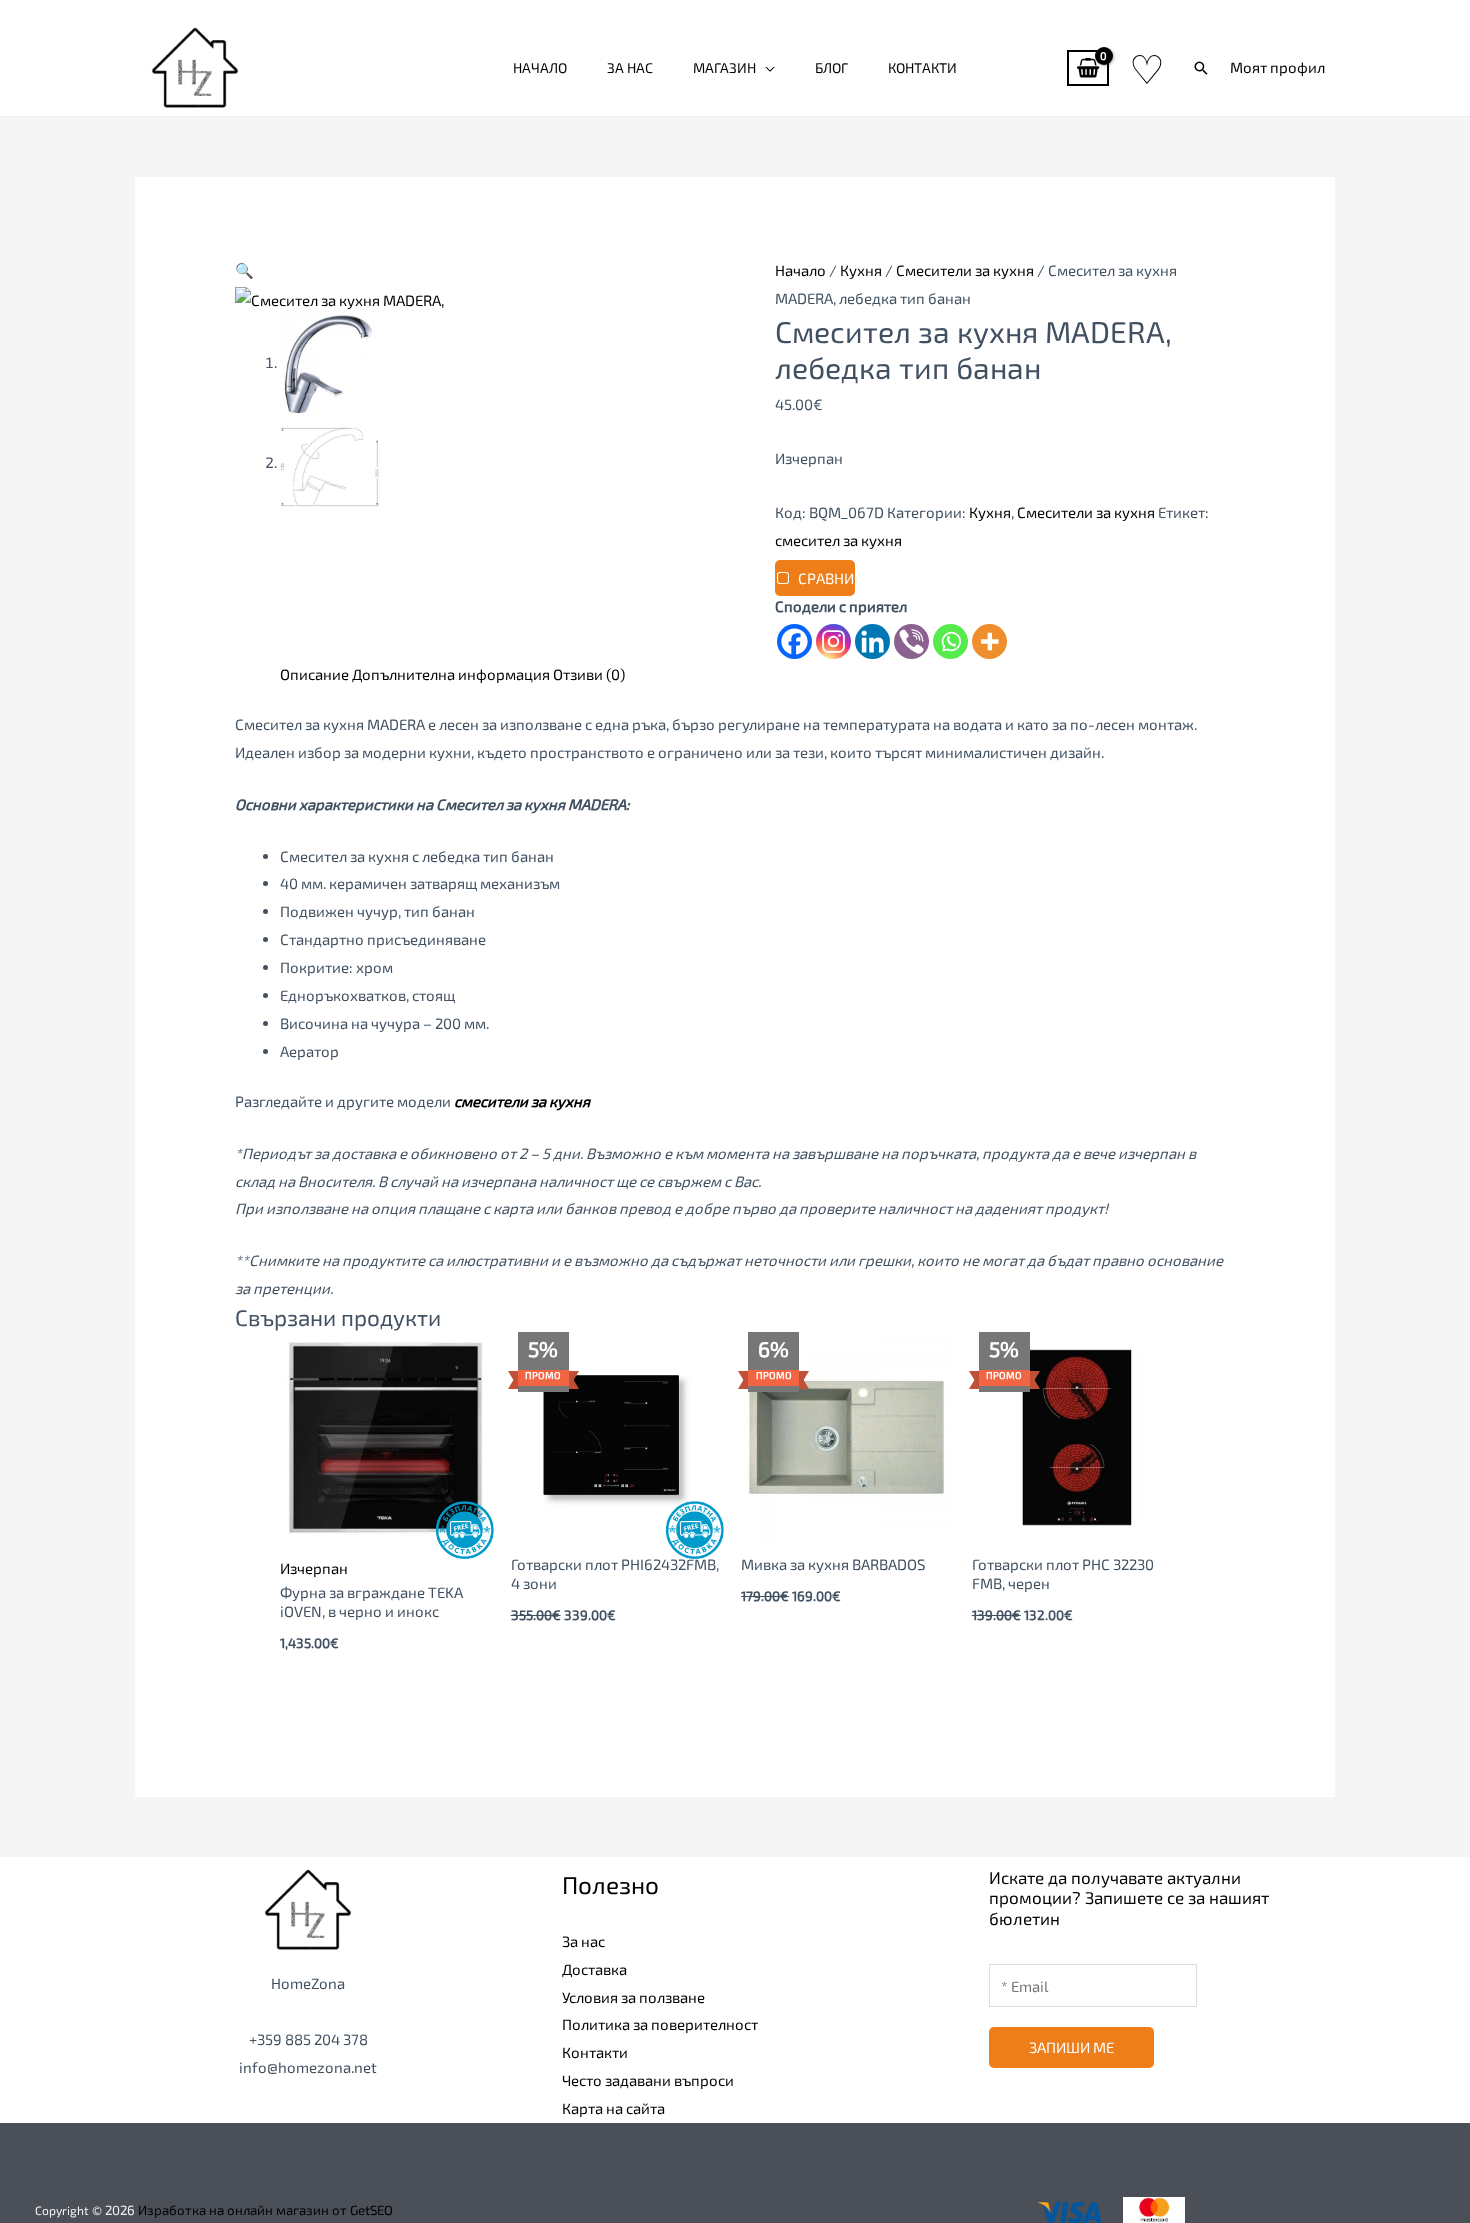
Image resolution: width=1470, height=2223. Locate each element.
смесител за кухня (838, 540)
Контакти (922, 67)
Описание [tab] (314, 674)
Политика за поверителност (660, 2024)
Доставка (594, 1969)
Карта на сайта (613, 2108)
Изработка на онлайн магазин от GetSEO (265, 2210)
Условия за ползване (633, 1997)
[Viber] (911, 641)
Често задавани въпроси (648, 2080)
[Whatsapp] (950, 641)
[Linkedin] (872, 641)
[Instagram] (833, 641)
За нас (630, 67)
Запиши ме (1071, 2047)
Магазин (724, 67)
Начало (540, 67)
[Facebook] (794, 641)
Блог (831, 67)
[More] (989, 641)
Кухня (861, 270)
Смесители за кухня (965, 270)
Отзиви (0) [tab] (589, 674)
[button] (1201, 68)
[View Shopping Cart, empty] (1088, 68)
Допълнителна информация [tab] (451, 674)
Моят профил (1277, 67)
